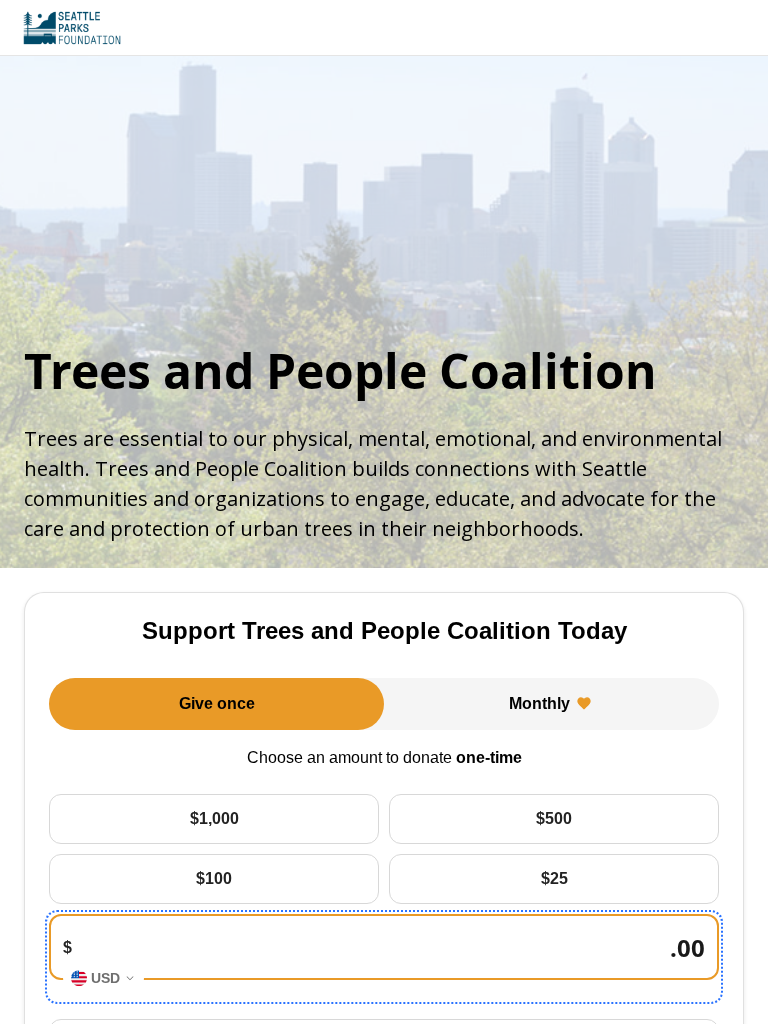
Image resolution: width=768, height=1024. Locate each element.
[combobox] (103, 978)
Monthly (539, 703)
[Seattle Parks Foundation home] (72, 28)
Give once (217, 703)
